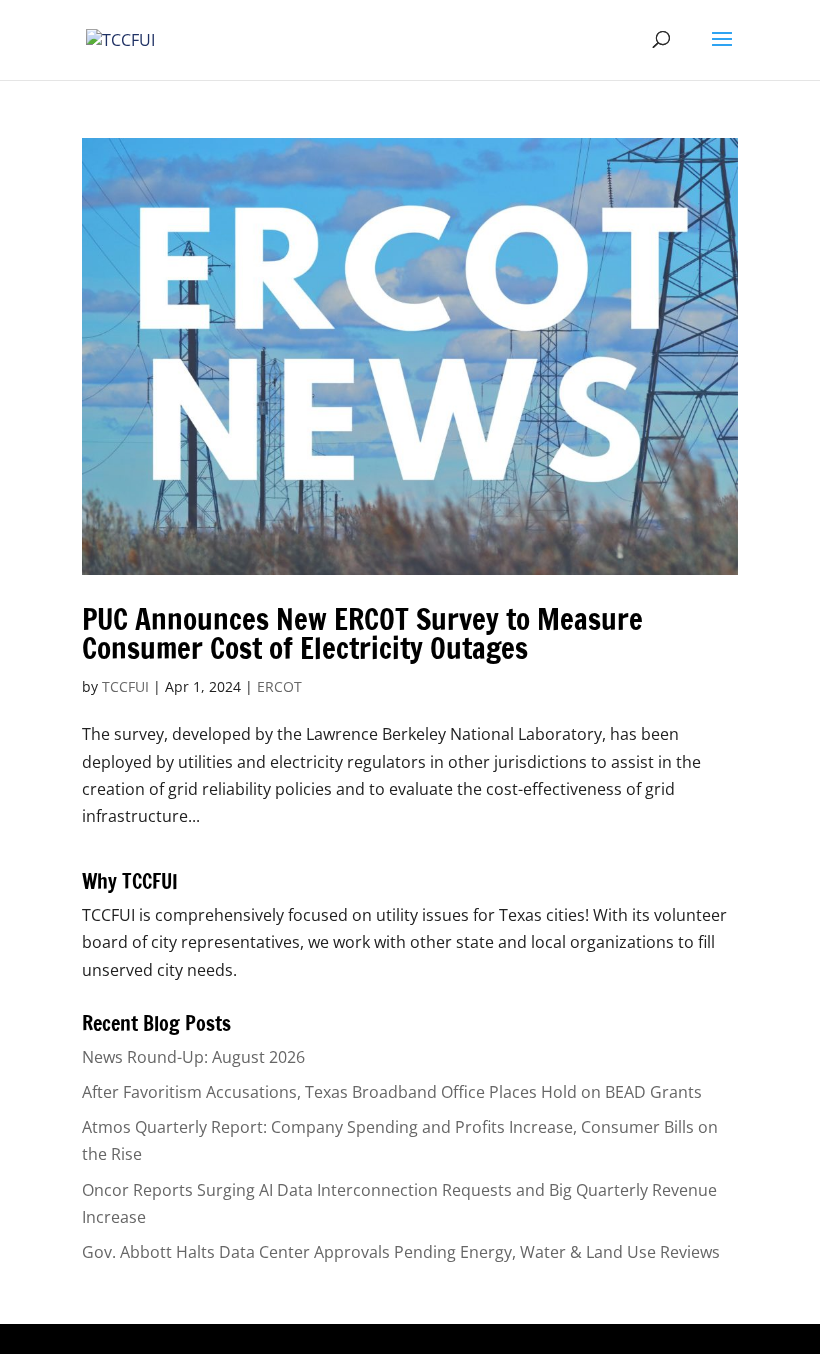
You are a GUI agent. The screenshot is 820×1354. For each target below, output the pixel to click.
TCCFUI (125, 686)
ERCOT (279, 686)
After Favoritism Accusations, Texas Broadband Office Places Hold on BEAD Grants (392, 1092)
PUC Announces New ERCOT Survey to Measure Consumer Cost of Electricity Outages (362, 633)
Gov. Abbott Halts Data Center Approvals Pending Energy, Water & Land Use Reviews (401, 1252)
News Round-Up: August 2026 (193, 1057)
